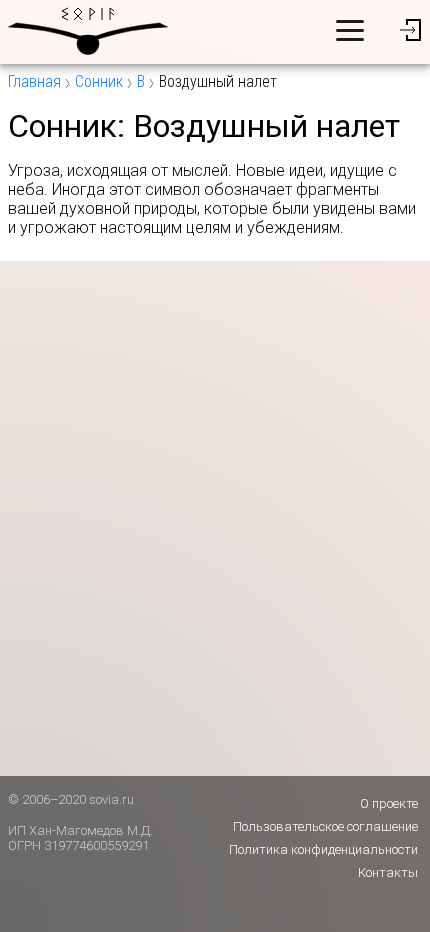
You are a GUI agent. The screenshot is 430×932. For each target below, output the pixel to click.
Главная (34, 81)
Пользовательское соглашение (325, 826)
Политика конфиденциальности (323, 849)
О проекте (389, 803)
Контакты (388, 872)
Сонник (99, 81)
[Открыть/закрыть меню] (350, 30)
